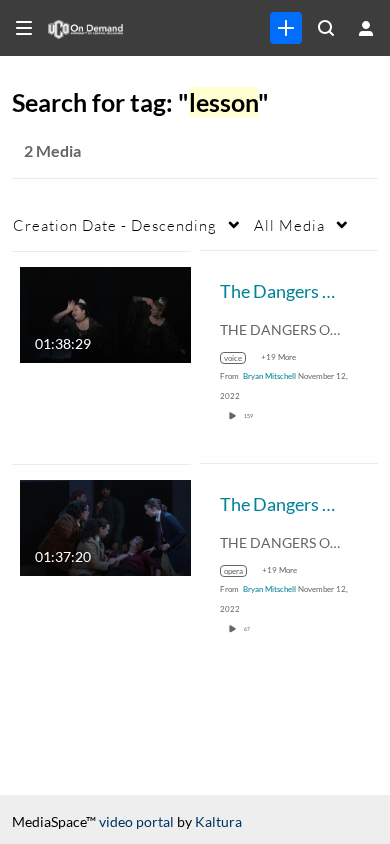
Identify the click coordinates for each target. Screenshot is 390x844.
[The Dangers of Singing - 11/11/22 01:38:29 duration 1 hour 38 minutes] (105, 312)
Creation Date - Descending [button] (115, 225)
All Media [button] (289, 225)
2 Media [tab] (52, 150)
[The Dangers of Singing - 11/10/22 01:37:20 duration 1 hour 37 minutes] (105, 525)
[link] (286, 28)
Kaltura (218, 821)
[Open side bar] (24, 28)
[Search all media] (326, 28)
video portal (136, 821)
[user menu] (366, 28)
